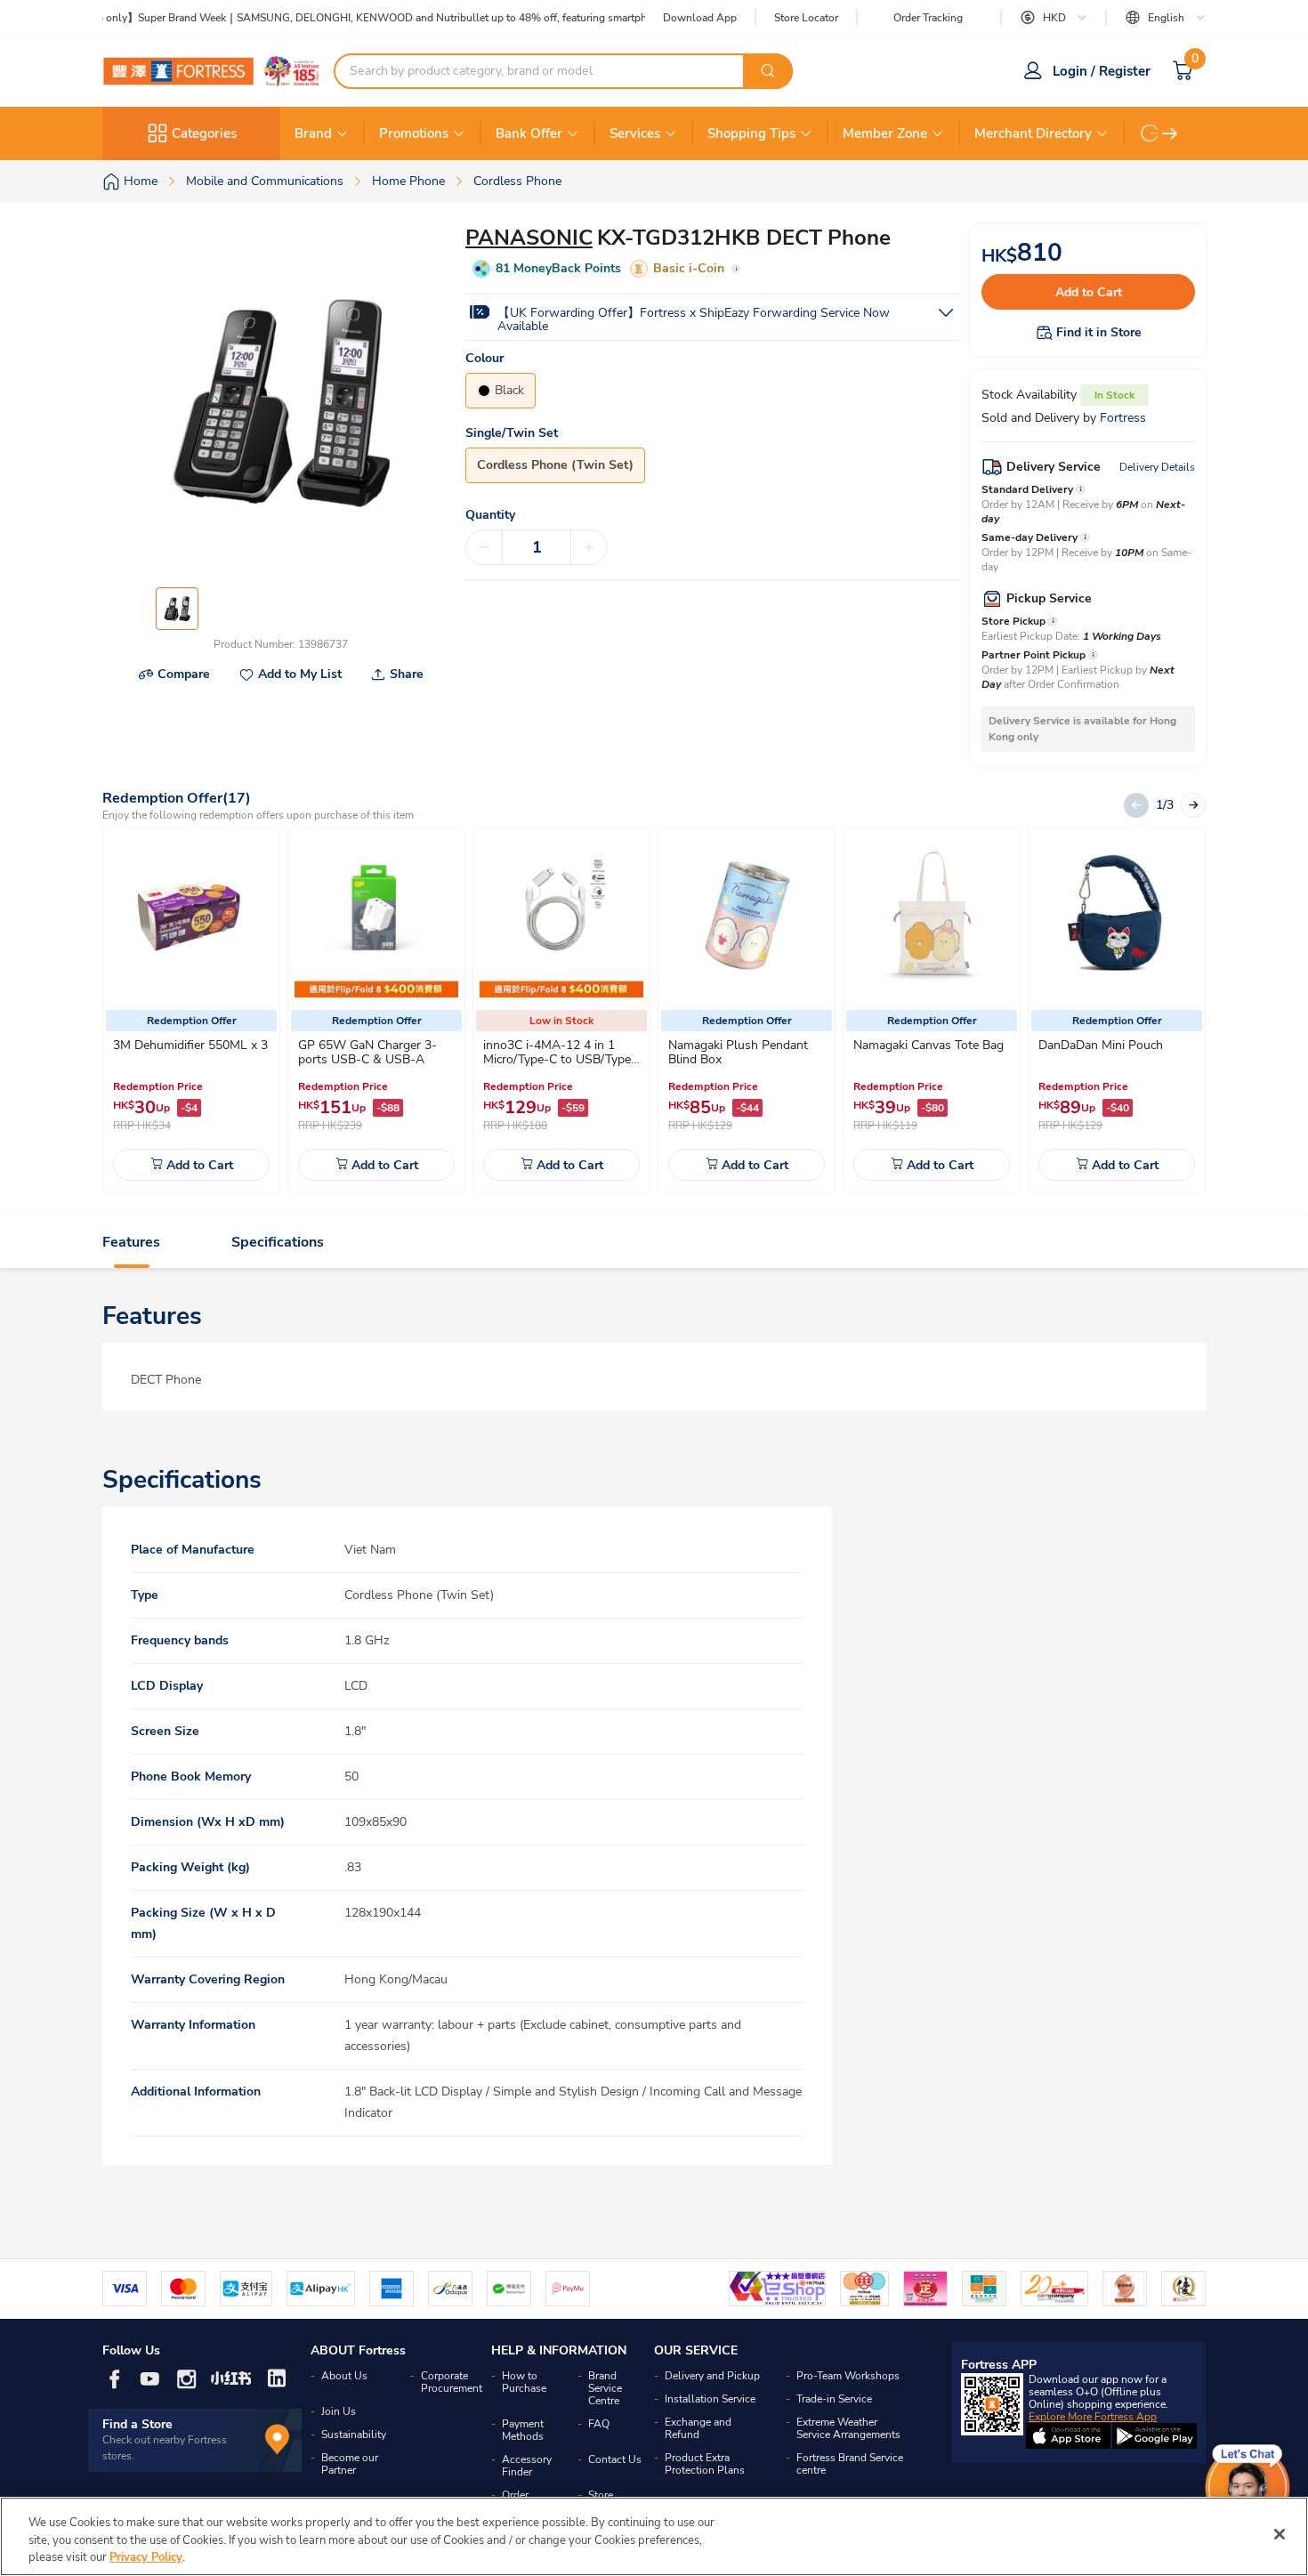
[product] (191, 916)
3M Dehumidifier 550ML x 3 (190, 1045)
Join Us (339, 2411)
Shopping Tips (751, 133)
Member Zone (885, 133)
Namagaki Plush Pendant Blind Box (738, 1052)
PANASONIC (529, 238)
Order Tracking (928, 18)
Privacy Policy (146, 2557)
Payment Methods (523, 2430)
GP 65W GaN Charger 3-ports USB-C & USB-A (367, 1052)
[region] (654, 2536)
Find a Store (137, 2424)
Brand (313, 133)
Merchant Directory (1033, 133)
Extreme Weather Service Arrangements (848, 2428)
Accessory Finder (527, 2466)
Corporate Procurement (452, 2382)
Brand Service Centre (605, 2388)
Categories (204, 133)
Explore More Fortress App (1093, 2417)
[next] (1170, 133)
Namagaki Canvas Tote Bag (929, 1045)
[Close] (1280, 2534)
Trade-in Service (834, 2399)
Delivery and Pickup (712, 2376)
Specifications (278, 1242)
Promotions (414, 133)
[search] (768, 71)
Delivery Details (1157, 467)
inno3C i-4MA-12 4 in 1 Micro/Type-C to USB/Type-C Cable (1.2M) (560, 1059)
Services (635, 133)
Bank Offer (529, 133)
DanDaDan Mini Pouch (1101, 1045)
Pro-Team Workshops (848, 2376)
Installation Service (710, 2399)
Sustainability (354, 2435)
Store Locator (806, 18)
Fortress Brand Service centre (850, 2464)
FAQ (599, 2424)
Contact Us (615, 2459)
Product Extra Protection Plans (705, 2464)
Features (131, 1242)
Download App (700, 18)
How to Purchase (524, 2382)
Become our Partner (350, 2464)
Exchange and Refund (698, 2428)
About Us (344, 2376)
